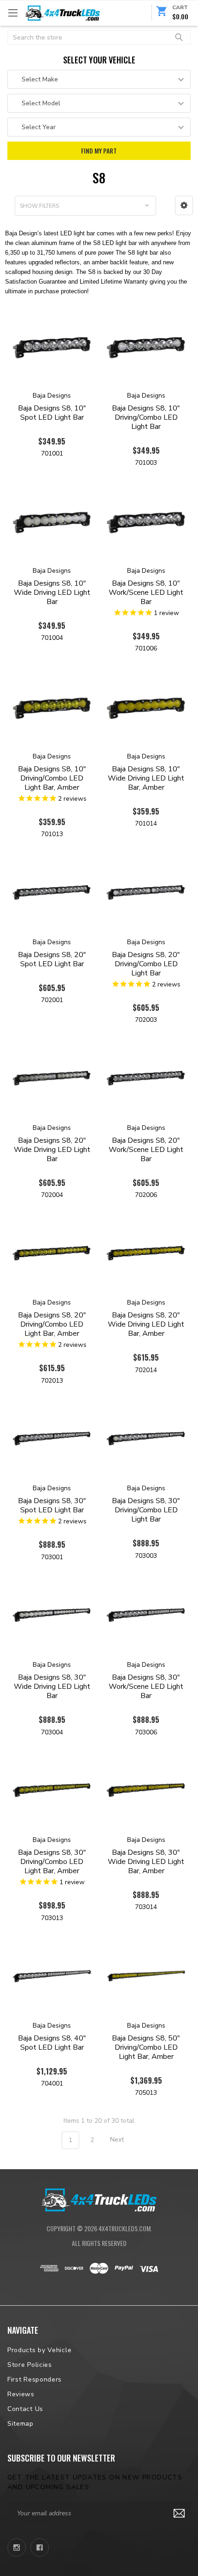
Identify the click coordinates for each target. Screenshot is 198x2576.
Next (118, 2140)
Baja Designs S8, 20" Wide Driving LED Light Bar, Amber (146, 1324)
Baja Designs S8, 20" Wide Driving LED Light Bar (52, 1150)
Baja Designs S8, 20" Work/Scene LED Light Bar (146, 1150)
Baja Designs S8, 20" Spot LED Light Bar (52, 959)
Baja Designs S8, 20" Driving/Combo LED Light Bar (146, 964)
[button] (184, 205)
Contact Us (25, 2409)
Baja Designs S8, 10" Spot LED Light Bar (52, 413)
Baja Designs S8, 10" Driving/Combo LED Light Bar (146, 417)
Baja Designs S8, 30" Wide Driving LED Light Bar (52, 1687)
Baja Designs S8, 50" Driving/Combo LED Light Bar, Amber (146, 2047)
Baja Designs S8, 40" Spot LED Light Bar (52, 2043)
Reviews (21, 2394)
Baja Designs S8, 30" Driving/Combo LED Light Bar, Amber (52, 1862)
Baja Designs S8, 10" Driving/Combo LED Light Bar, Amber (52, 778)
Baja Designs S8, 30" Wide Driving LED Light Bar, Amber (146, 1862)
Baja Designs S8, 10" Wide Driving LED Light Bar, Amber (146, 778)
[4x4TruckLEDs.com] (99, 2199)
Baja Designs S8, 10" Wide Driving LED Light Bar (52, 593)
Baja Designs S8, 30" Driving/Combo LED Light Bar (146, 1510)
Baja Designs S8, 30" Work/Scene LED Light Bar (146, 1687)
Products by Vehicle (39, 2350)
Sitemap (20, 2424)
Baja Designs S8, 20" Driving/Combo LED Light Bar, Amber (52, 1324)
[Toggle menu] (13, 13)
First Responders (35, 2379)
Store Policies (30, 2365)
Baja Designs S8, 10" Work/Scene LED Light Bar (146, 593)
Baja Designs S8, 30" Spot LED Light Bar (52, 1505)
